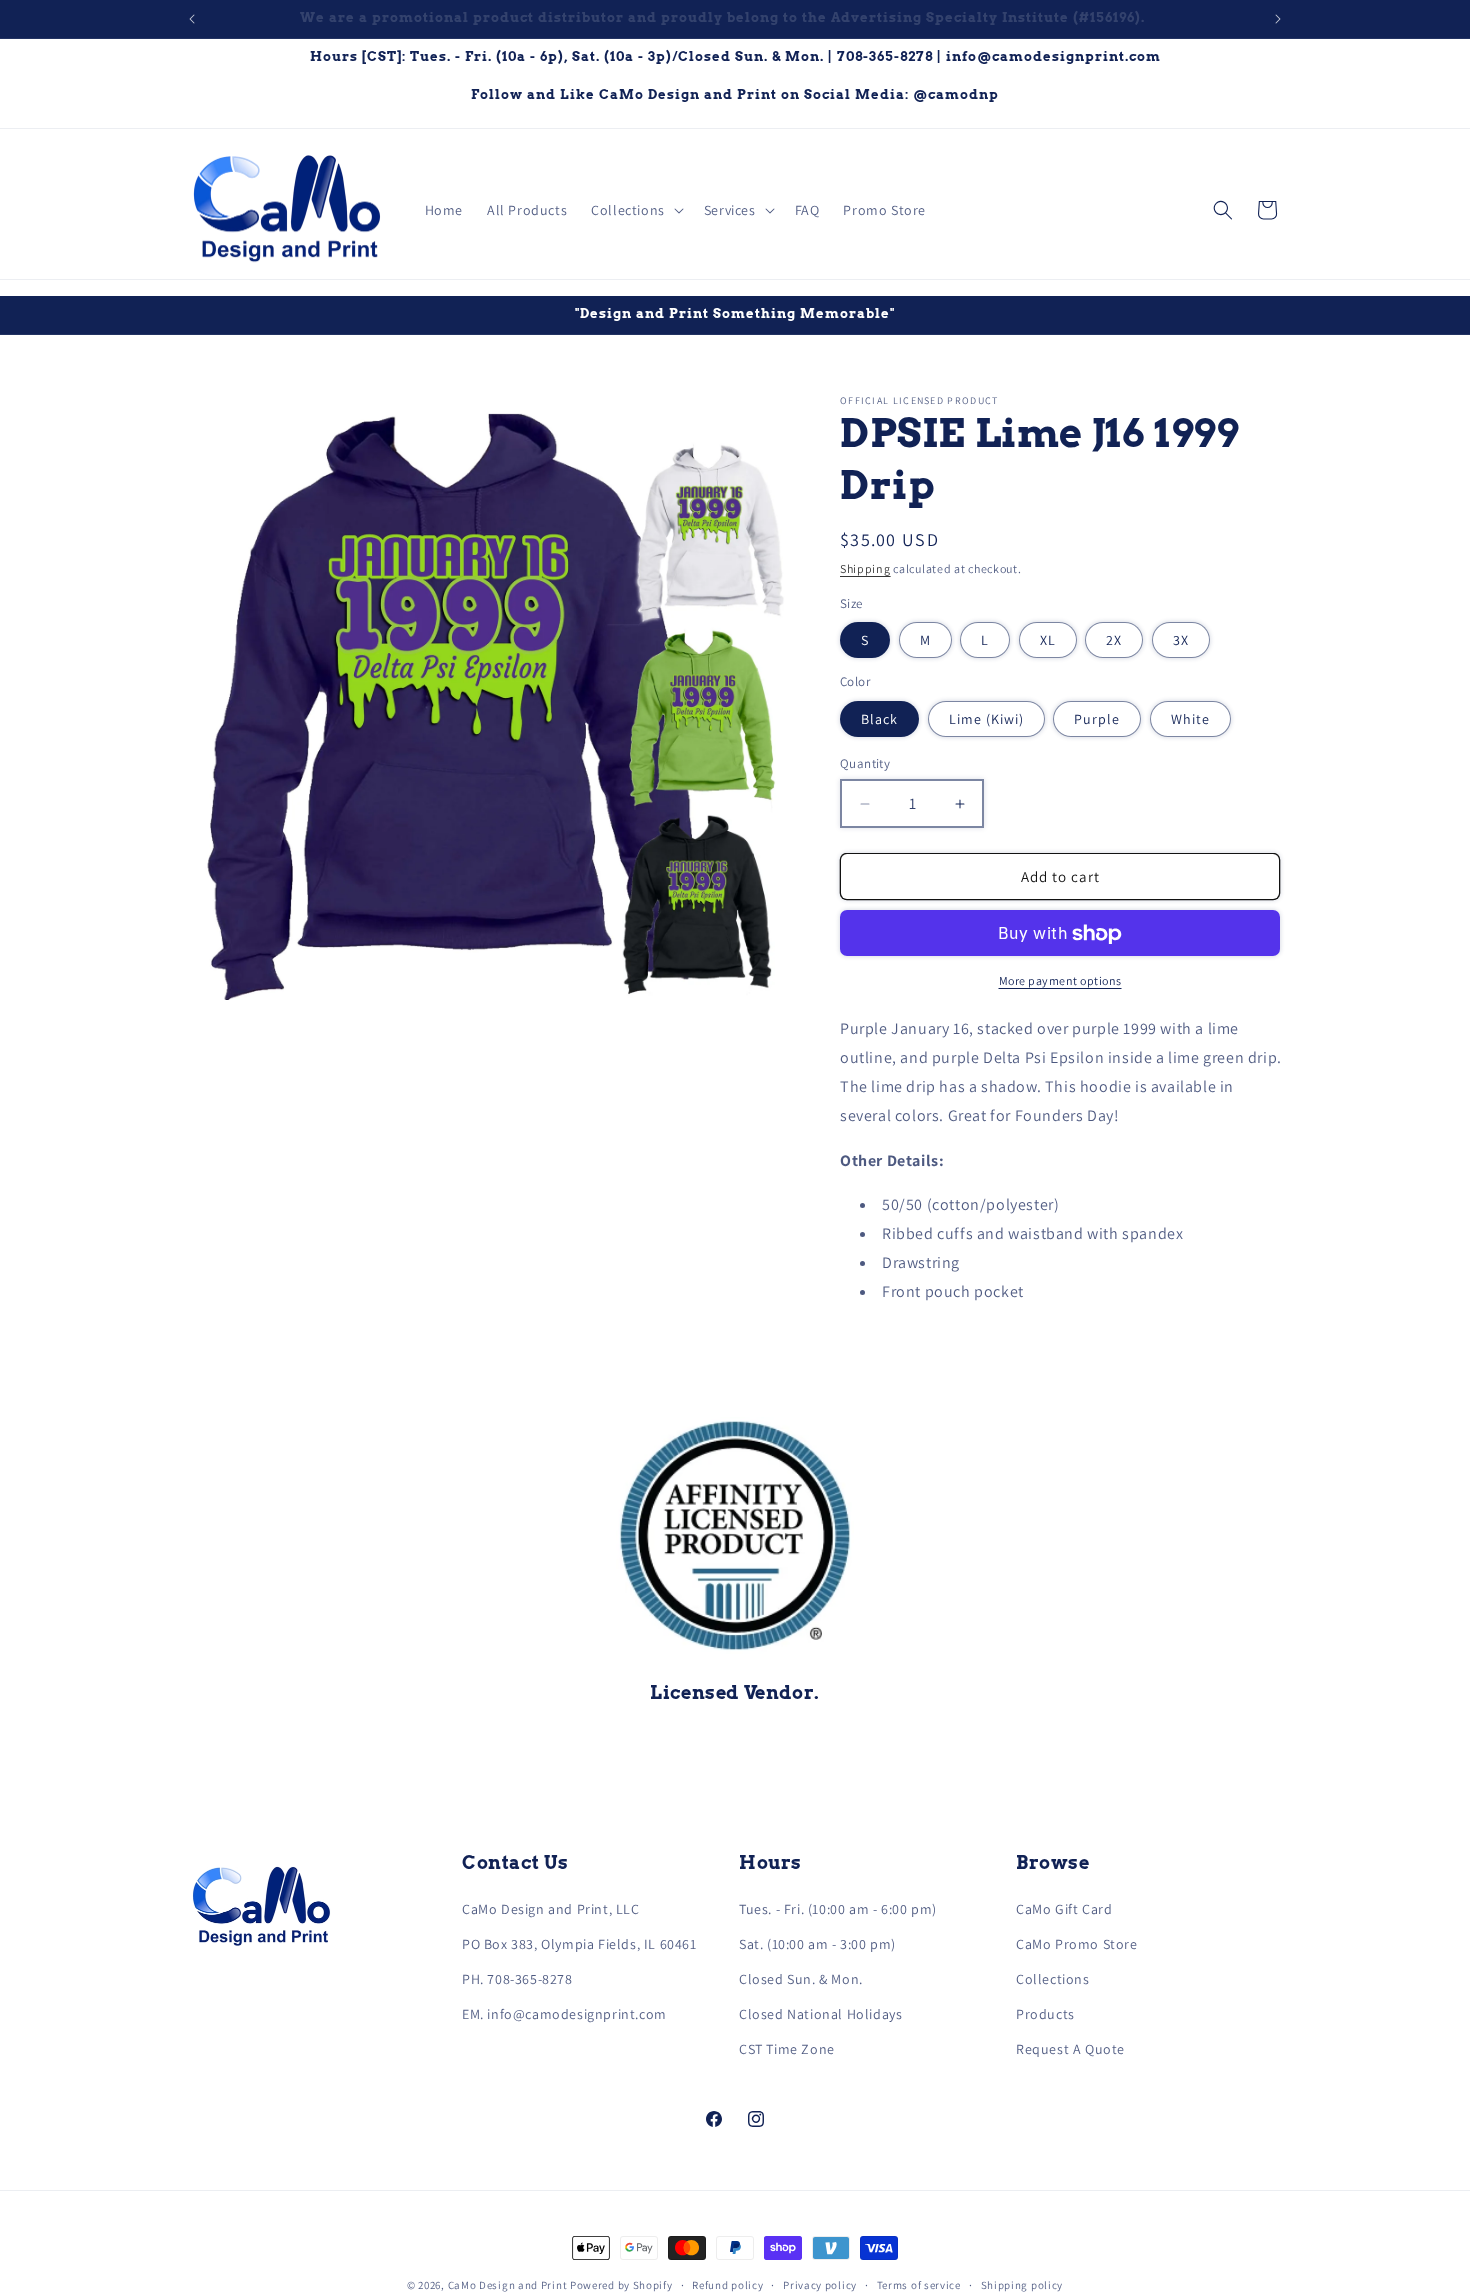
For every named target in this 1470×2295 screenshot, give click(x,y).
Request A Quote (1070, 2049)
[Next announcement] (1278, 19)
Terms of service (919, 2284)
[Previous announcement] (192, 19)
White (1190, 719)
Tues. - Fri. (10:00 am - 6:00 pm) (838, 1909)
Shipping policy (1022, 2284)
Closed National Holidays (820, 2014)
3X (1181, 641)
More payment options (1060, 981)
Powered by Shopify (621, 2285)
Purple (1097, 719)
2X (1114, 641)
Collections (1053, 1979)
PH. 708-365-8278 (517, 1979)
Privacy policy (820, 2284)
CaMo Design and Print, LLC (551, 1909)
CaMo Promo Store (1077, 1944)
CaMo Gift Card (1064, 1909)
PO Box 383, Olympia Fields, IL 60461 (579, 1944)
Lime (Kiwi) (986, 719)
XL (1048, 641)
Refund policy (727, 2284)
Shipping (865, 568)
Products (1045, 2014)
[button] (635, 210)
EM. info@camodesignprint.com (564, 2014)
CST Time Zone (787, 2049)
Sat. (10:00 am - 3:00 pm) (817, 1944)
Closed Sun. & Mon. (801, 1979)
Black (879, 719)
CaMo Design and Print (508, 2285)
